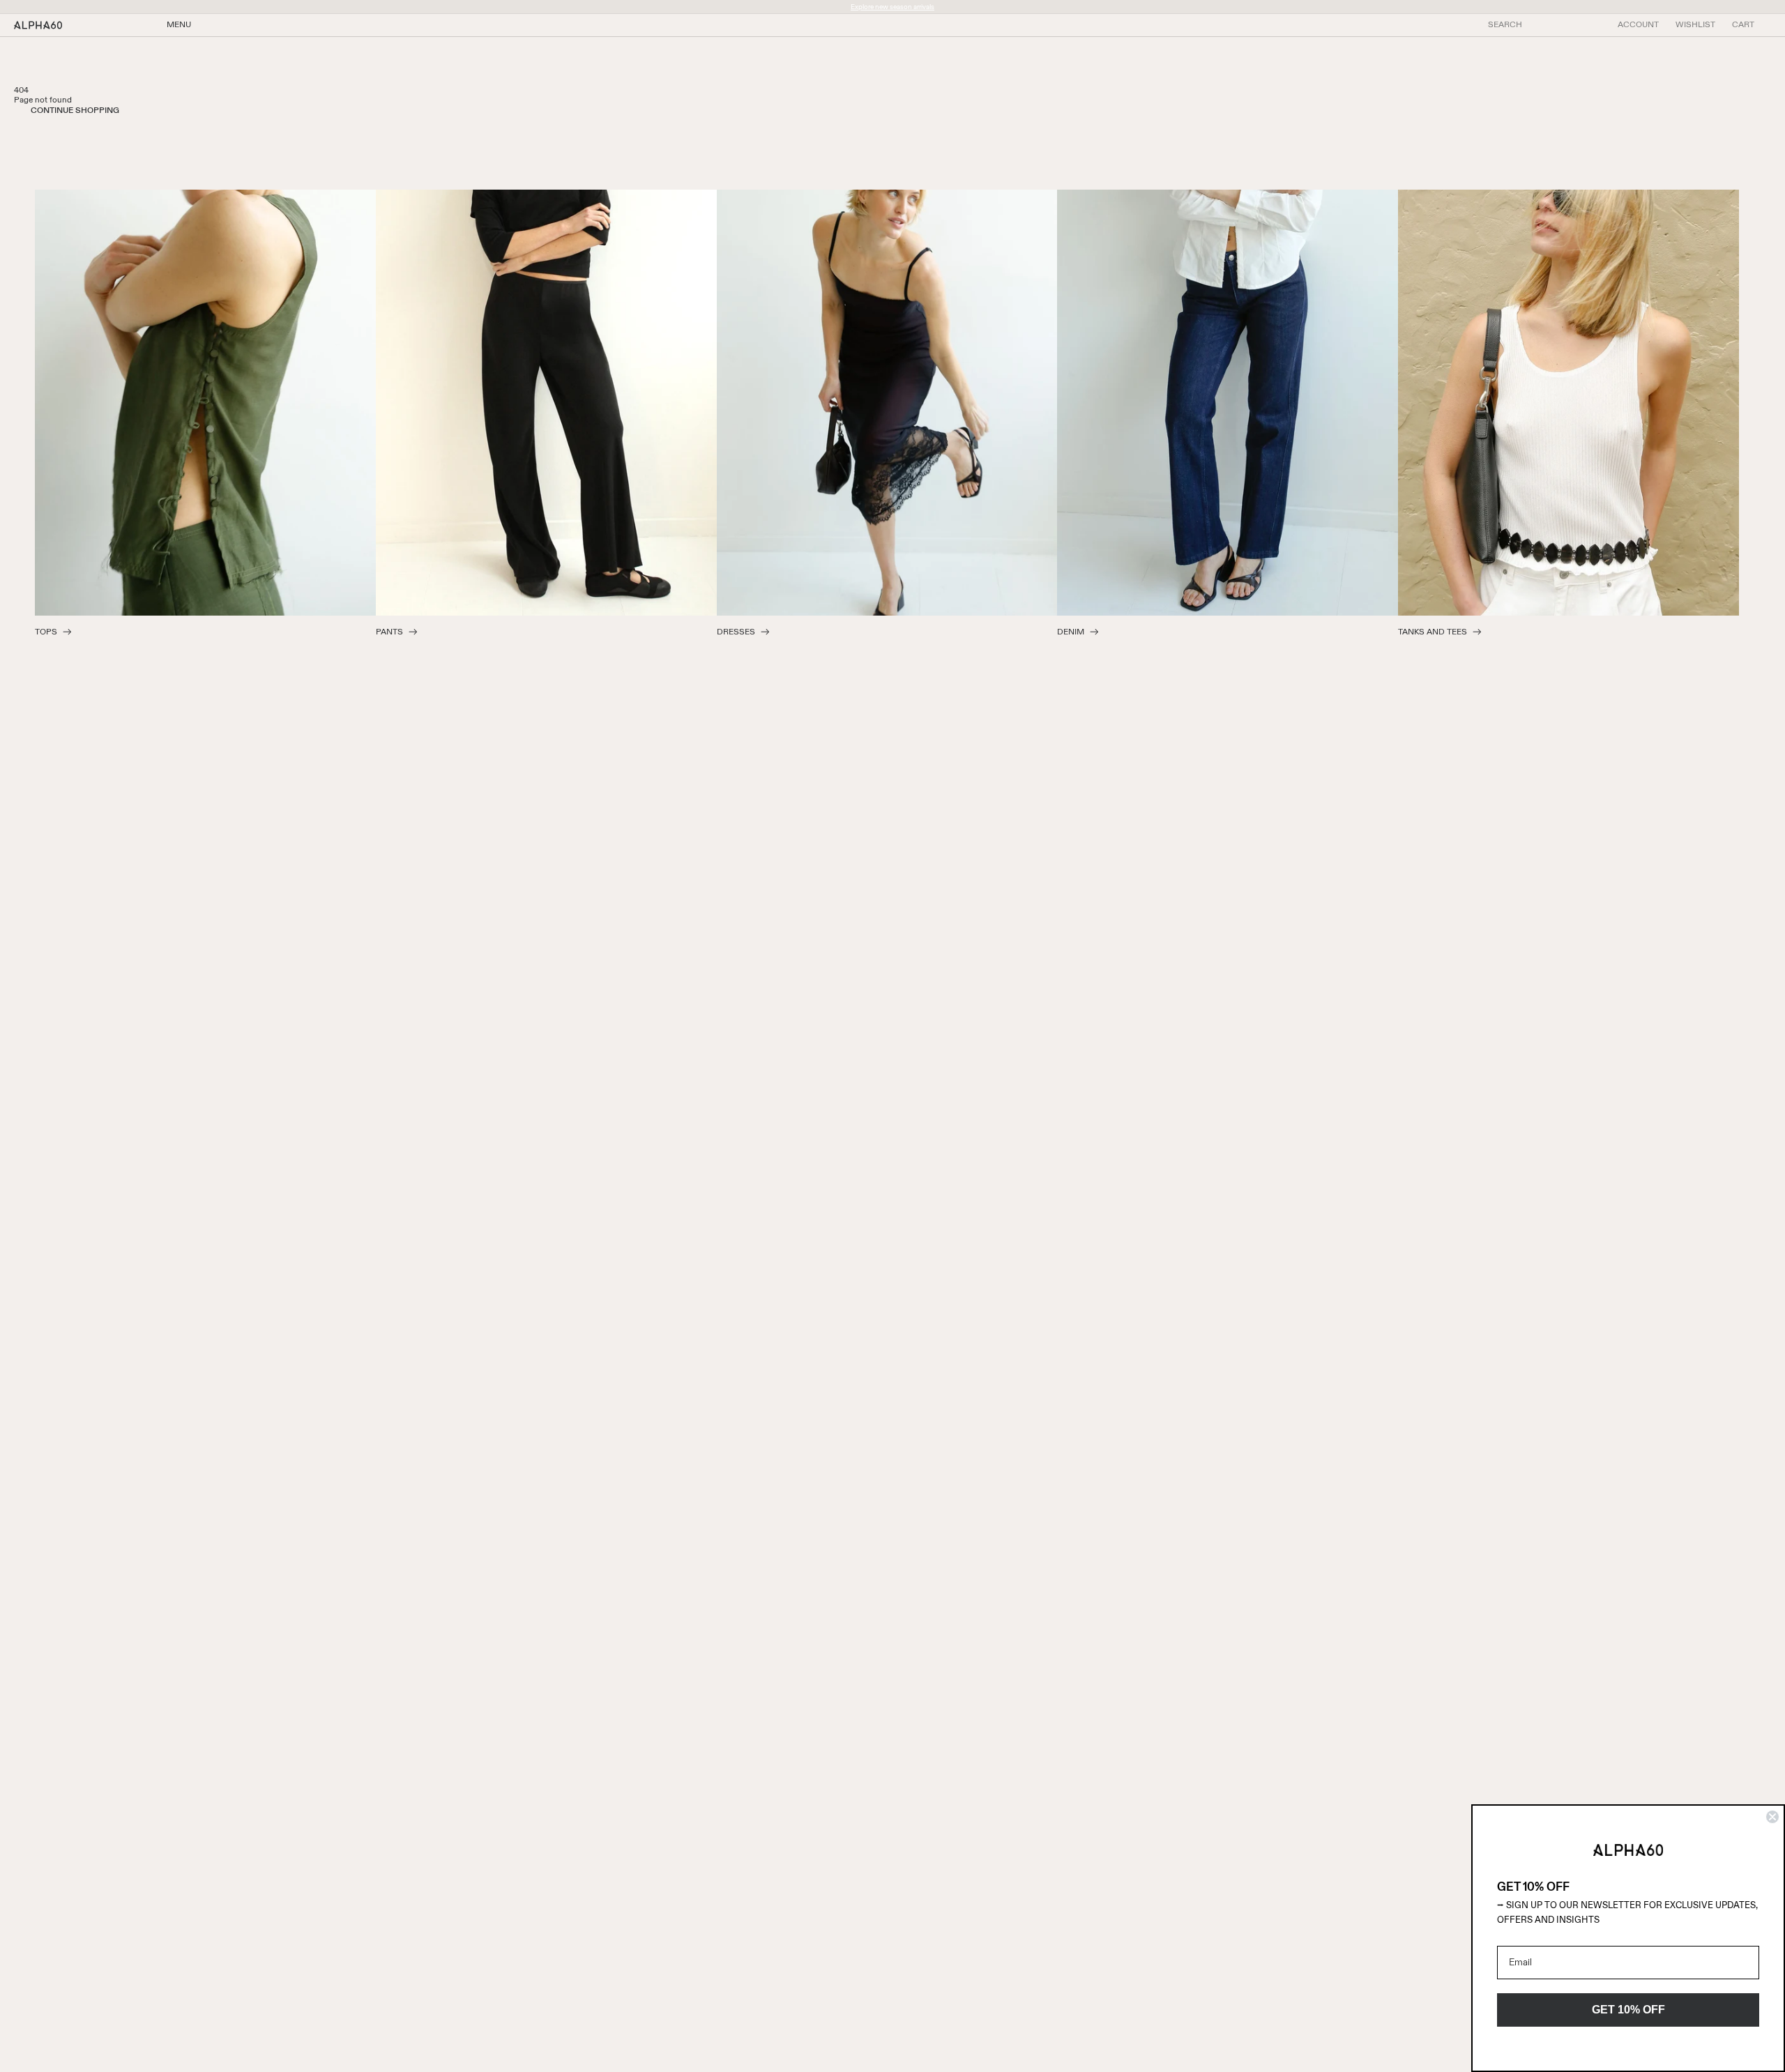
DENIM (1071, 632)
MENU (179, 25)
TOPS (46, 632)
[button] (1743, 25)
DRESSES (736, 632)
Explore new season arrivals (892, 7)
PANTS (389, 632)
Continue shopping (75, 111)
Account (1638, 25)
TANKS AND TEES (1433, 632)
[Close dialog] (1772, 1817)
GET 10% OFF (1628, 2010)
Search (1505, 25)
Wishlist (1695, 25)
